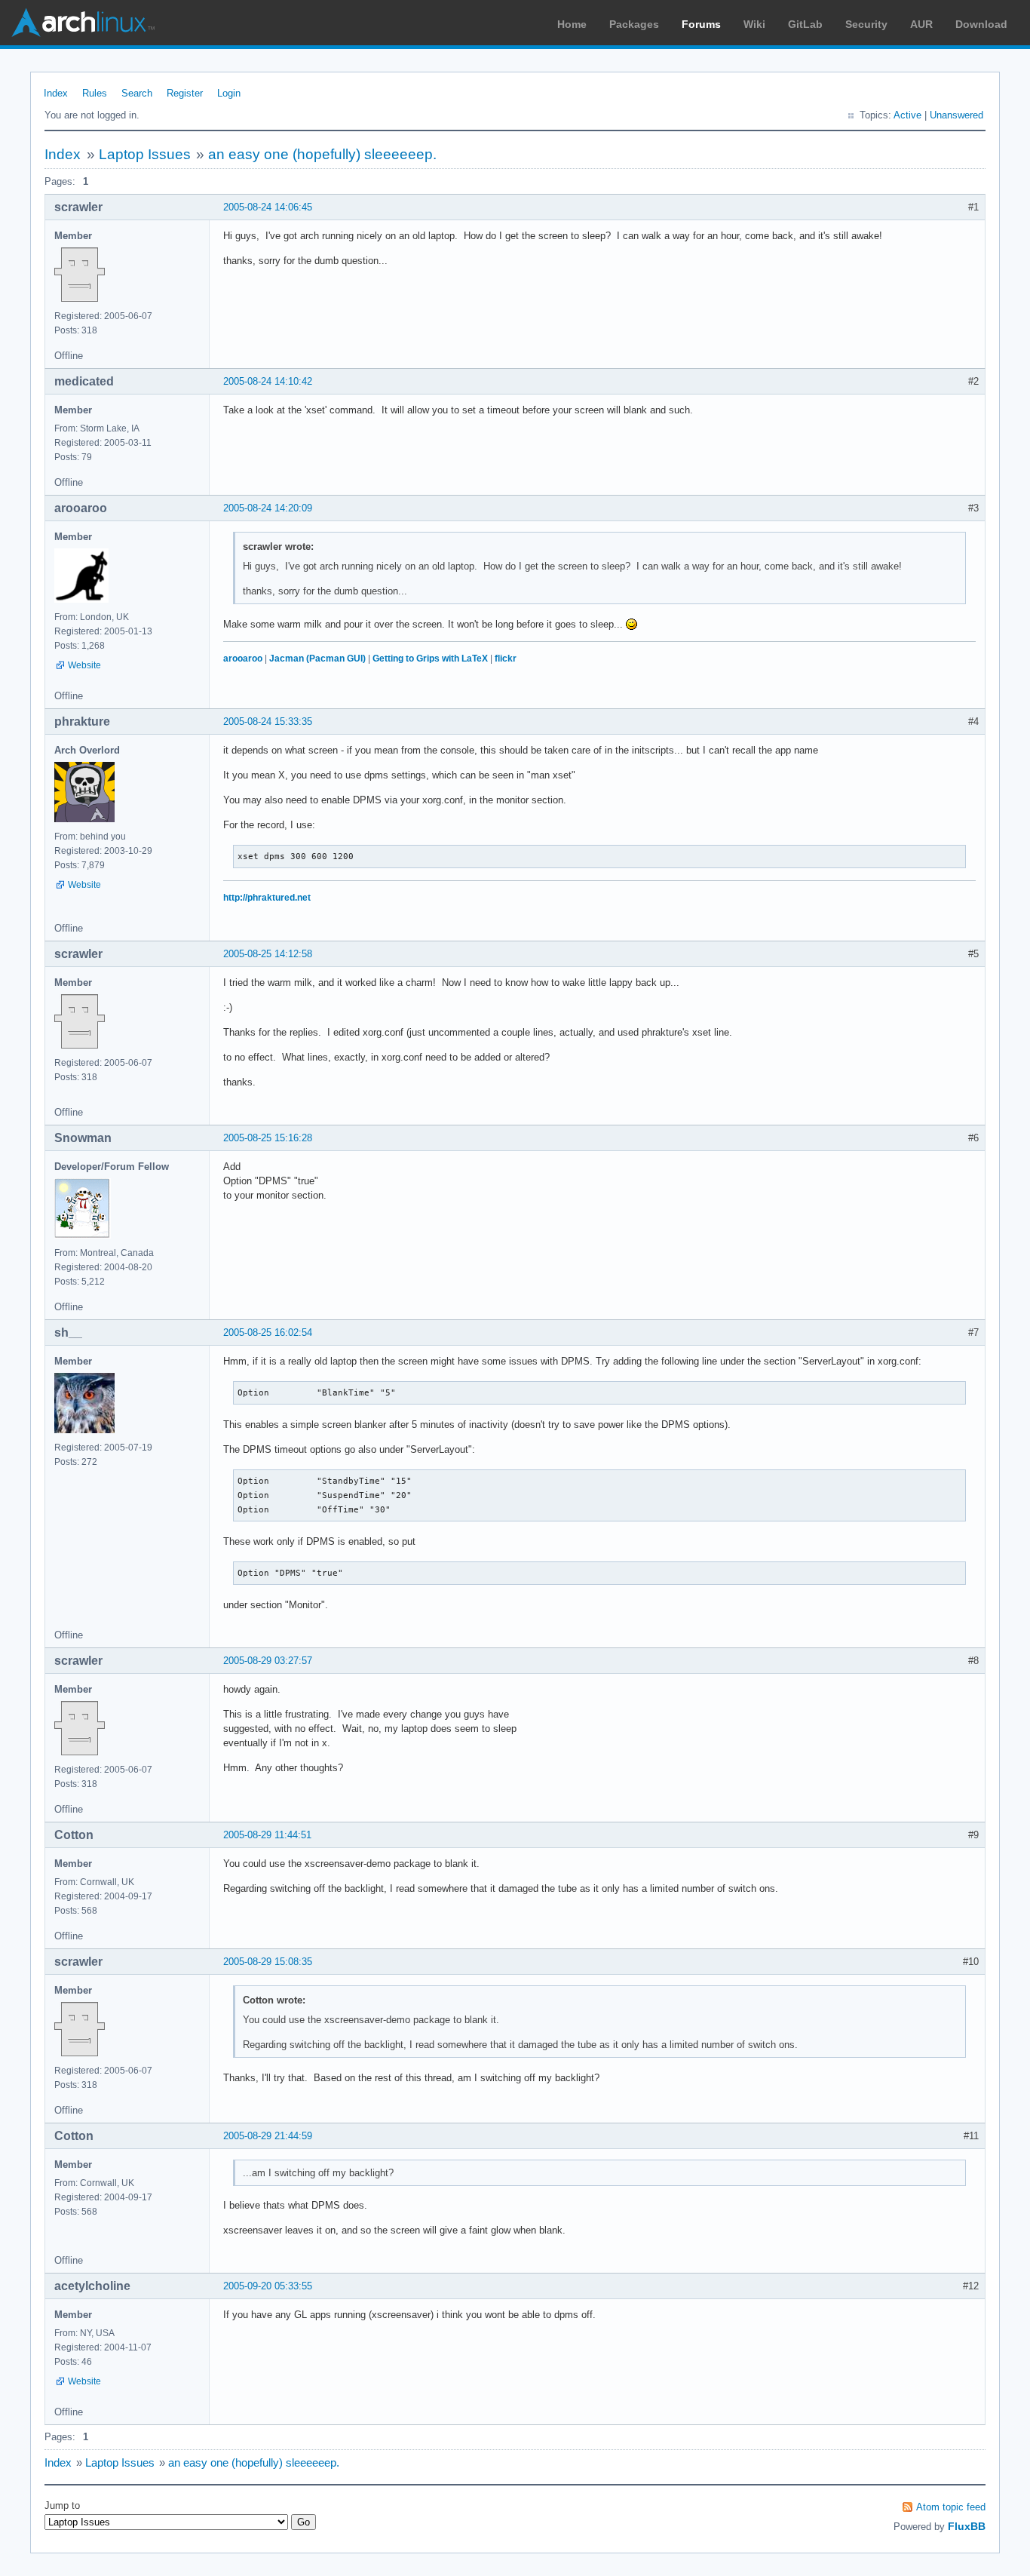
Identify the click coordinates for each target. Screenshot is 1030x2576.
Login (229, 93)
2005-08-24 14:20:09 (268, 508)
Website (84, 665)
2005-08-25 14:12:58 (268, 954)
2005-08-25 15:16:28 (268, 1138)
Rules (95, 93)
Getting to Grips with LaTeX (430, 659)
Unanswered (956, 115)
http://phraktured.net (267, 898)
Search (137, 93)
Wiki (754, 24)
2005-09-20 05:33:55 (268, 2286)
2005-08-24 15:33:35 (268, 722)
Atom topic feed (951, 2507)
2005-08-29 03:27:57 (268, 1661)
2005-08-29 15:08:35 (268, 1962)
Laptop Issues (145, 154)
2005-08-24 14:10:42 (268, 381)
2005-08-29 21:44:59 (268, 2136)
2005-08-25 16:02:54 (268, 1333)
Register (185, 93)
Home (572, 24)
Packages (634, 24)
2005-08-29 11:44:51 (267, 1835)
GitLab (805, 24)
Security (866, 24)
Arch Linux (83, 23)
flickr (506, 659)
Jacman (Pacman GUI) (317, 659)
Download (981, 24)
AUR (921, 24)
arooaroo (243, 659)
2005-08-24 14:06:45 (268, 207)
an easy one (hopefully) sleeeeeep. (322, 154)
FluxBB (967, 2526)
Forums (701, 24)
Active (907, 115)
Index (56, 93)
